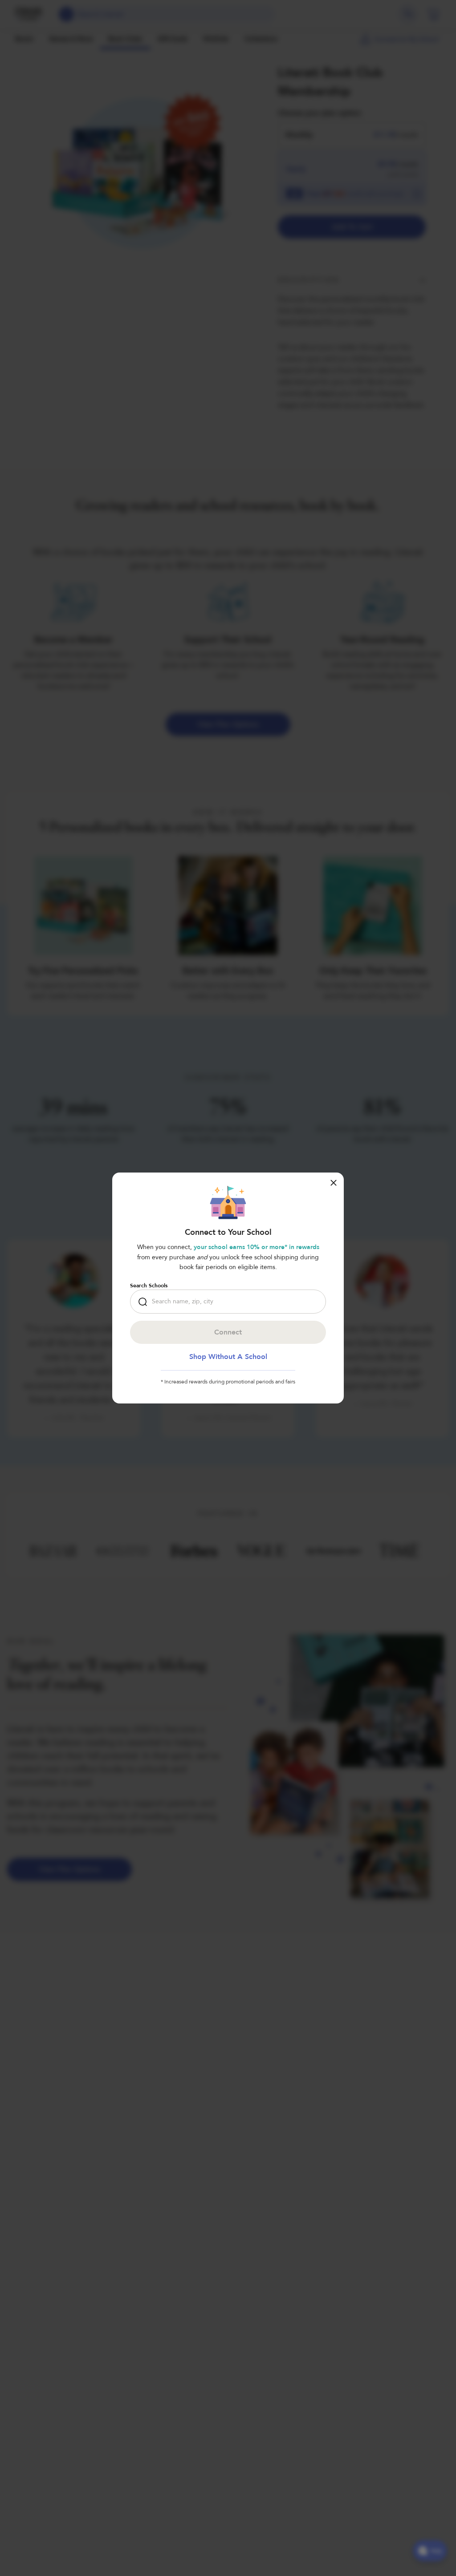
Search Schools (149, 1286)
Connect (228, 1332)
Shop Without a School (228, 1357)
